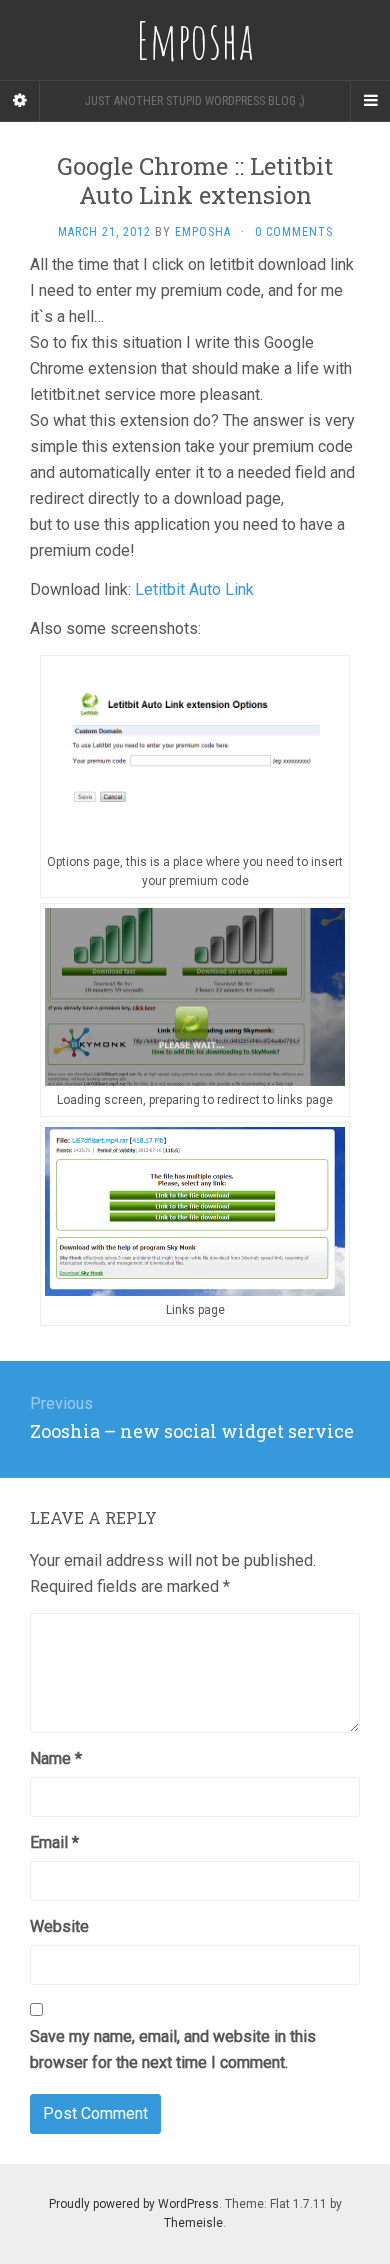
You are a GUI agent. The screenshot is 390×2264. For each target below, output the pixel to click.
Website (59, 1926)
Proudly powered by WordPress (134, 2204)
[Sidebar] (20, 101)
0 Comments (294, 232)
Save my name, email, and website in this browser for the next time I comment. (173, 2049)
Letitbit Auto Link (194, 589)
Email (54, 1842)
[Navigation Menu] (370, 101)
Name (56, 1758)
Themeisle (193, 2223)
